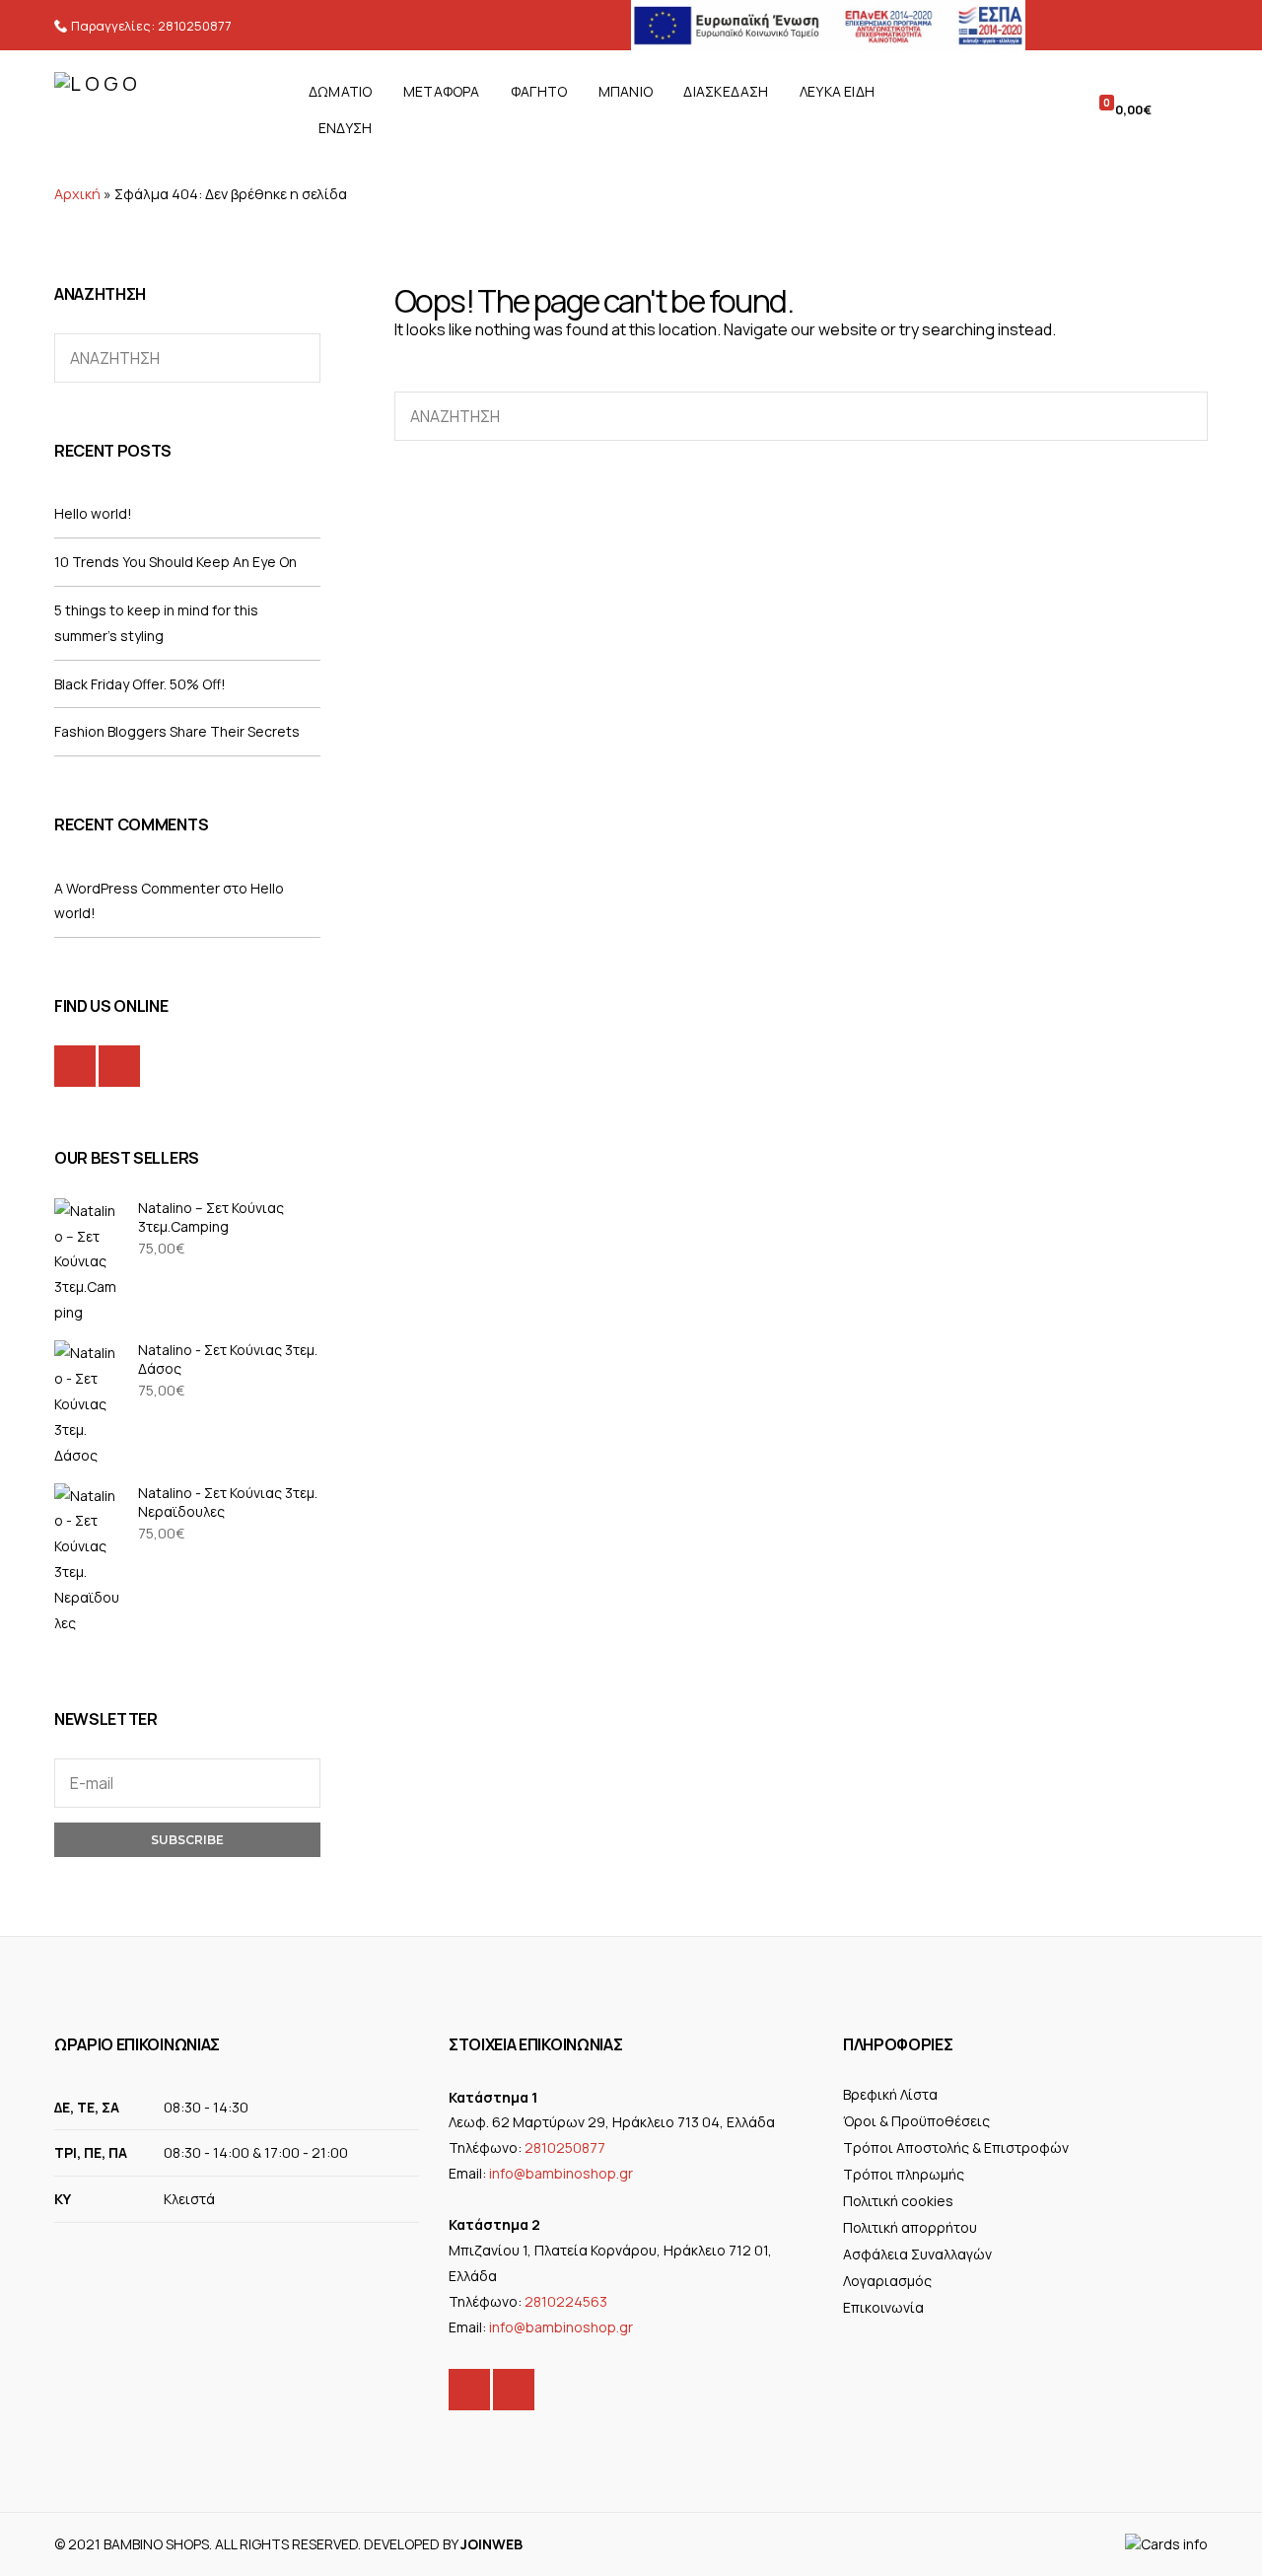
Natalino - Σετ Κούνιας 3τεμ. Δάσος (228, 1359)
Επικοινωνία (883, 2307)
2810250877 (195, 26)
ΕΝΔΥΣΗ (345, 128)
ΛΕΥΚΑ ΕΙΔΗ (837, 91)
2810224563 (566, 2301)
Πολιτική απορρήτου (910, 2227)
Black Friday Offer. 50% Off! (140, 684)
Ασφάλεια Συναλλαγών (917, 2254)
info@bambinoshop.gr (561, 2173)
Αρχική (77, 194)
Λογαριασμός (887, 2281)
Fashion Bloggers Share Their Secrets (177, 731)
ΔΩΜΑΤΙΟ (340, 91)
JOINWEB (491, 2544)
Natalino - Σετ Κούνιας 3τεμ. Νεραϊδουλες (228, 1502)
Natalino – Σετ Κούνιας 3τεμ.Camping (211, 1217)
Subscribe (187, 1840)
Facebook (75, 1066)
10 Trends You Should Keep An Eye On (175, 562)
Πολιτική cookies (898, 2201)
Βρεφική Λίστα (890, 2094)
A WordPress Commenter (137, 888)
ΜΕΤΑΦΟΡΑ (442, 91)
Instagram (119, 1066)
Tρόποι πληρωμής (904, 2174)
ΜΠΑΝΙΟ (626, 91)
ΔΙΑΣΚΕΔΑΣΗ (726, 91)
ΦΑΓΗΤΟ (539, 91)
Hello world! (93, 513)
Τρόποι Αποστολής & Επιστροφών (956, 2147)
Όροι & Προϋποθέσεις (916, 2121)
